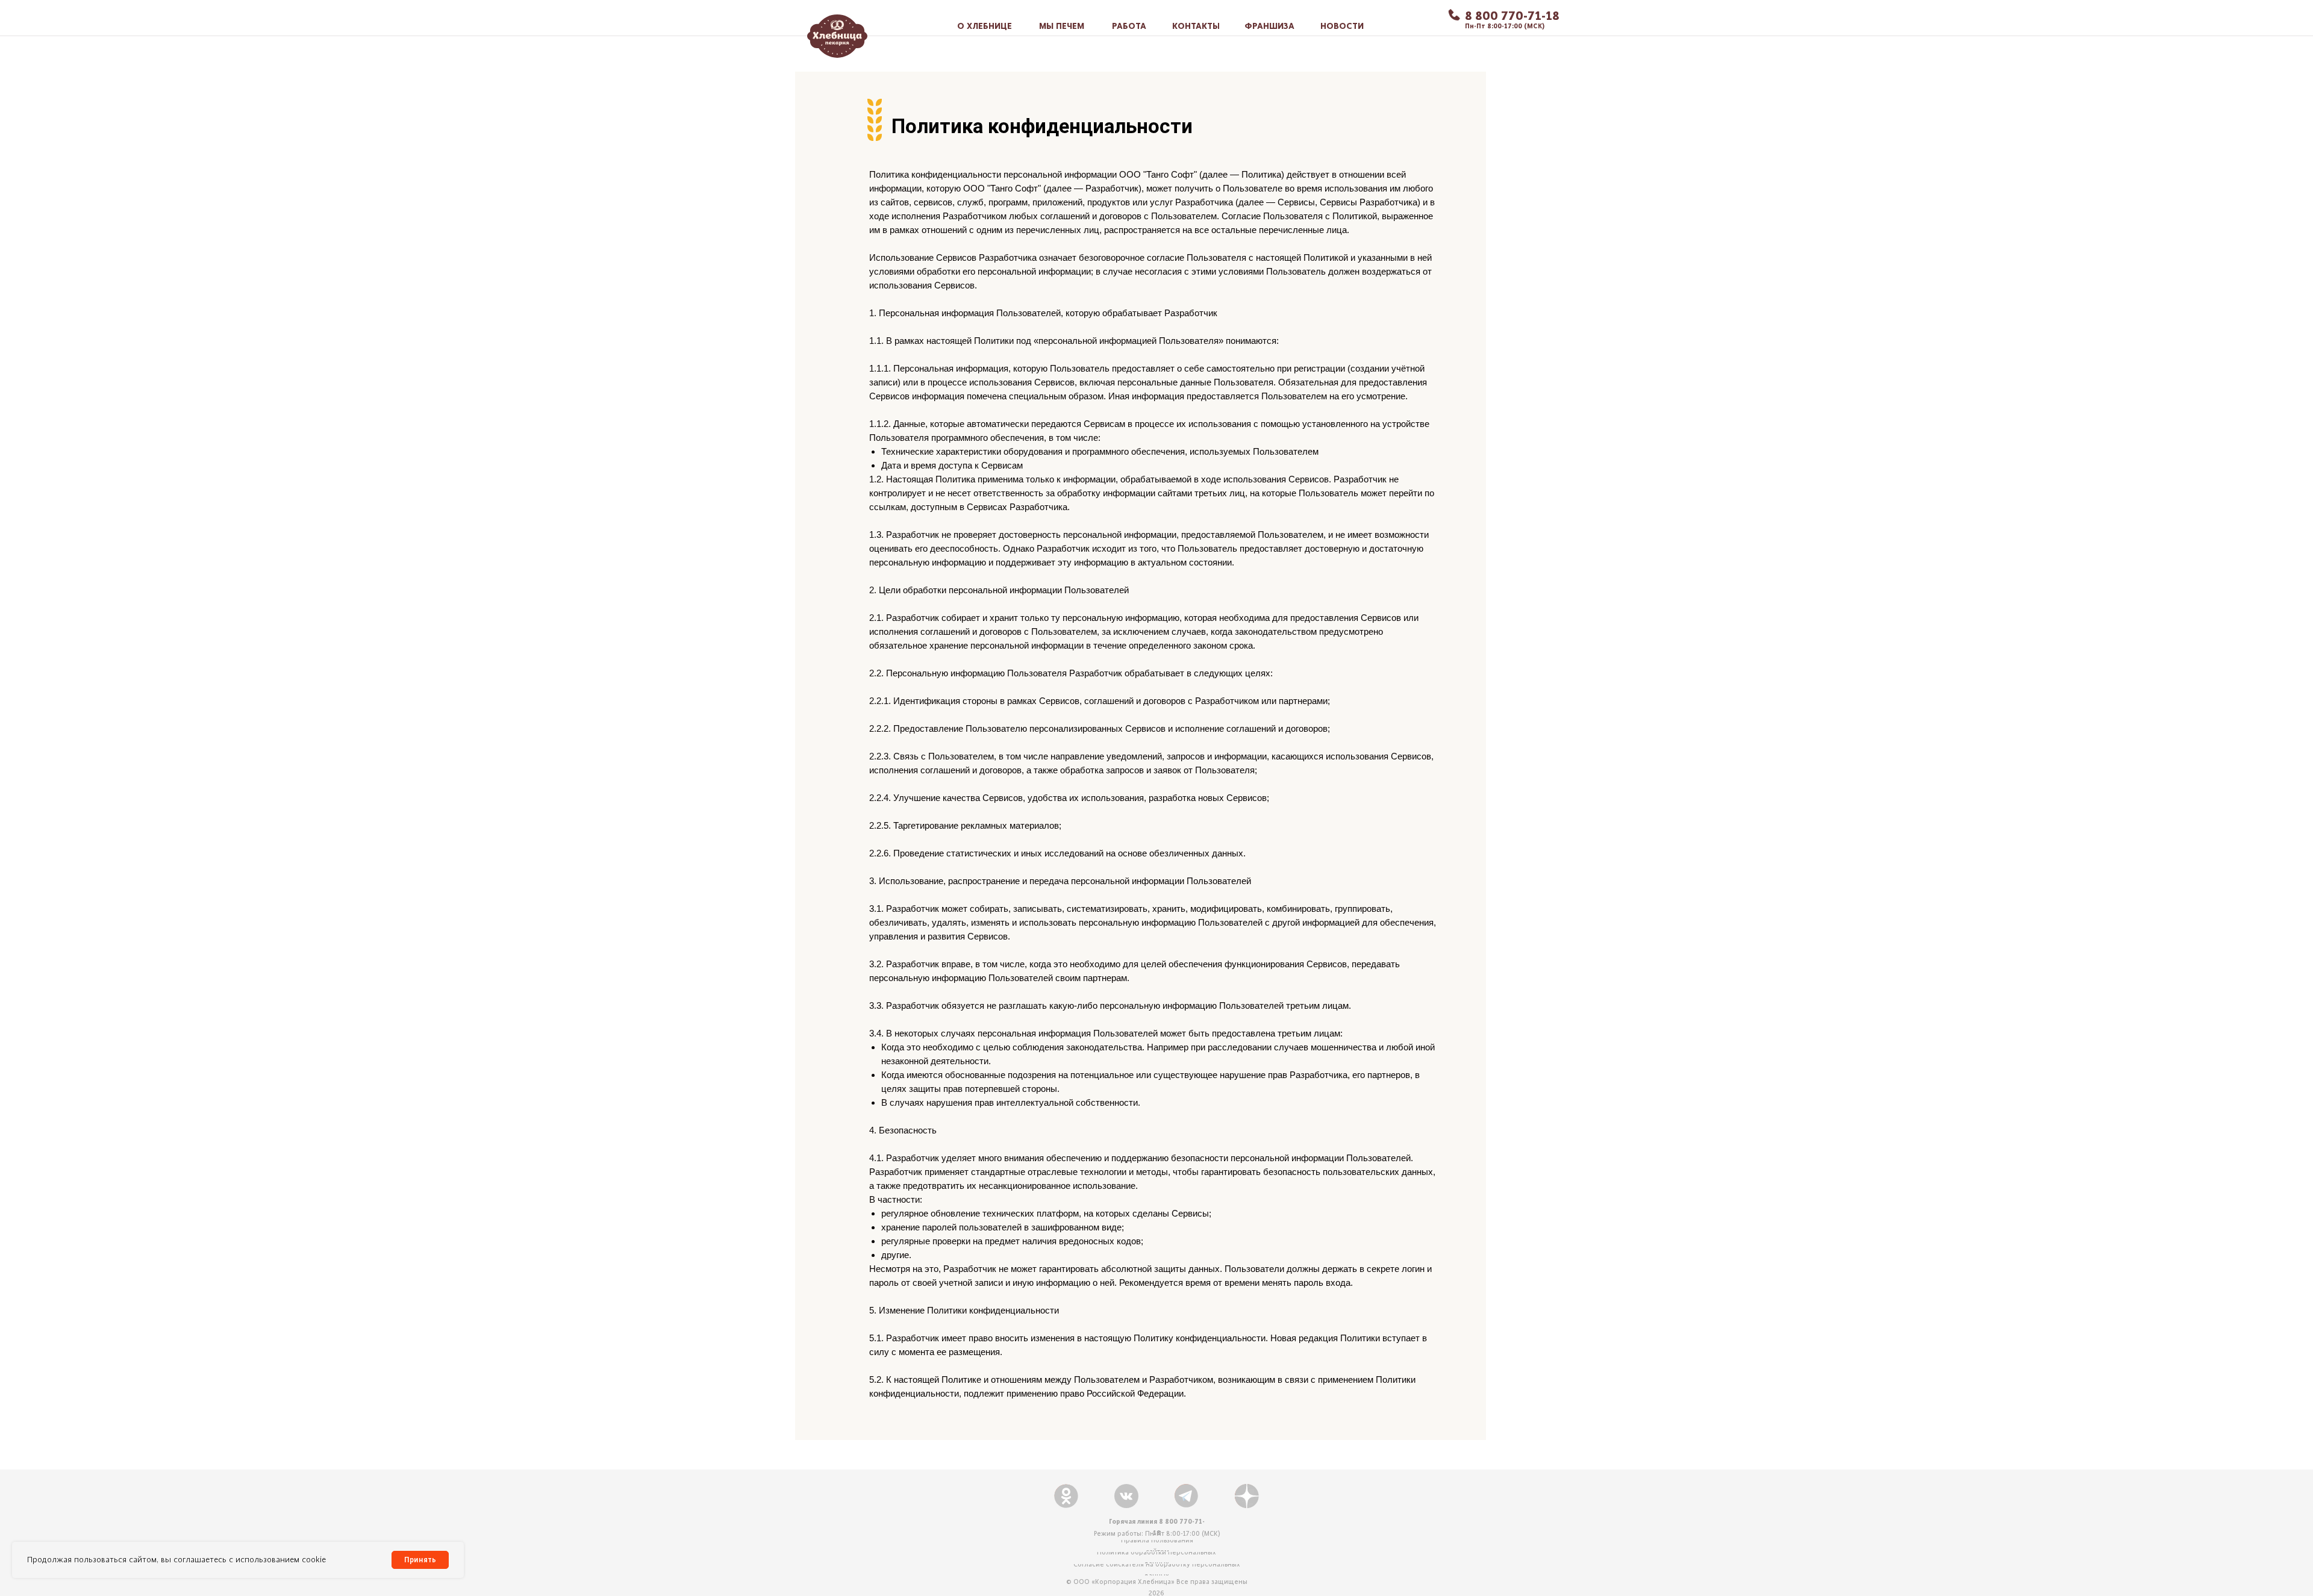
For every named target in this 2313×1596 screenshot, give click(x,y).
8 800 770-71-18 (1512, 15)
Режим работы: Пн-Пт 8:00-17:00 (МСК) (1157, 1533)
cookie (314, 1560)
